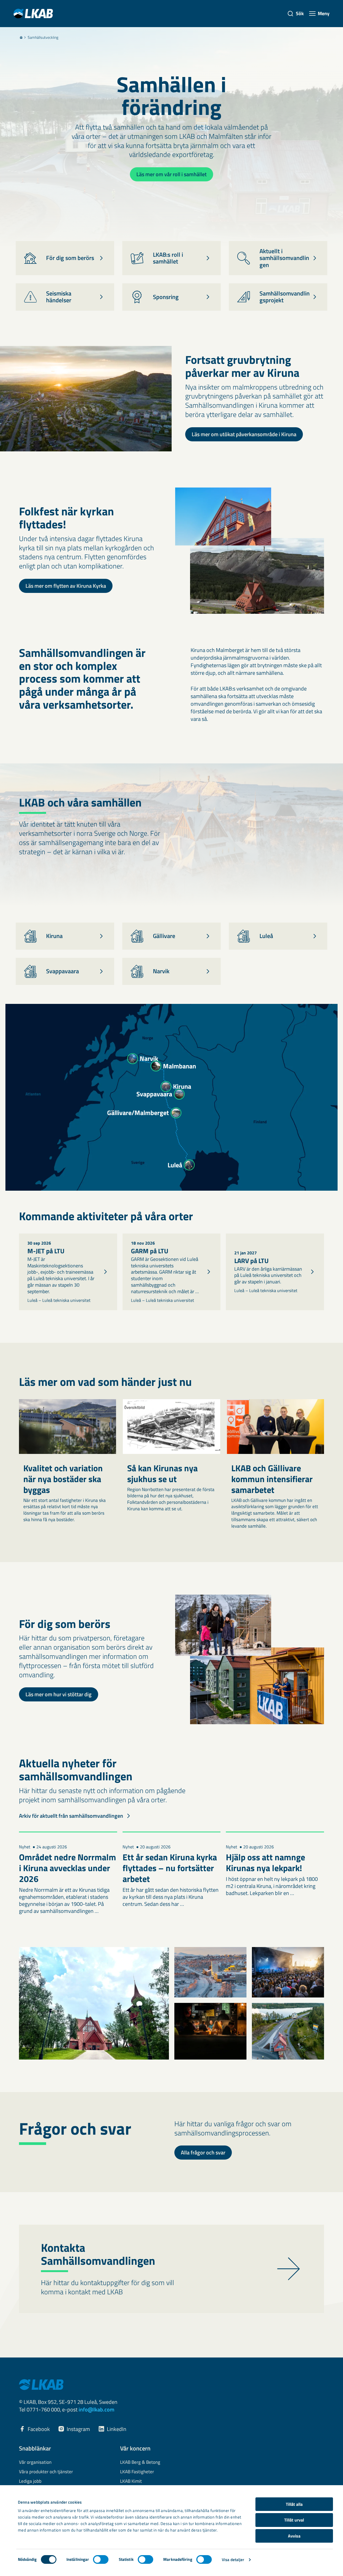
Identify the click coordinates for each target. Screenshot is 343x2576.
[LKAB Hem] (33, 13)
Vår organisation (35, 2462)
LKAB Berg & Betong (140, 2462)
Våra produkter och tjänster (46, 2472)
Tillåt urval (294, 2520)
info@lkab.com (97, 2409)
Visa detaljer (233, 2560)
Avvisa (294, 2536)
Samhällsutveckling (43, 37)
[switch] (101, 2559)
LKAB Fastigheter (137, 2472)
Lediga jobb (30, 2481)
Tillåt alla (294, 2504)
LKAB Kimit (131, 2481)
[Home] (21, 37)
